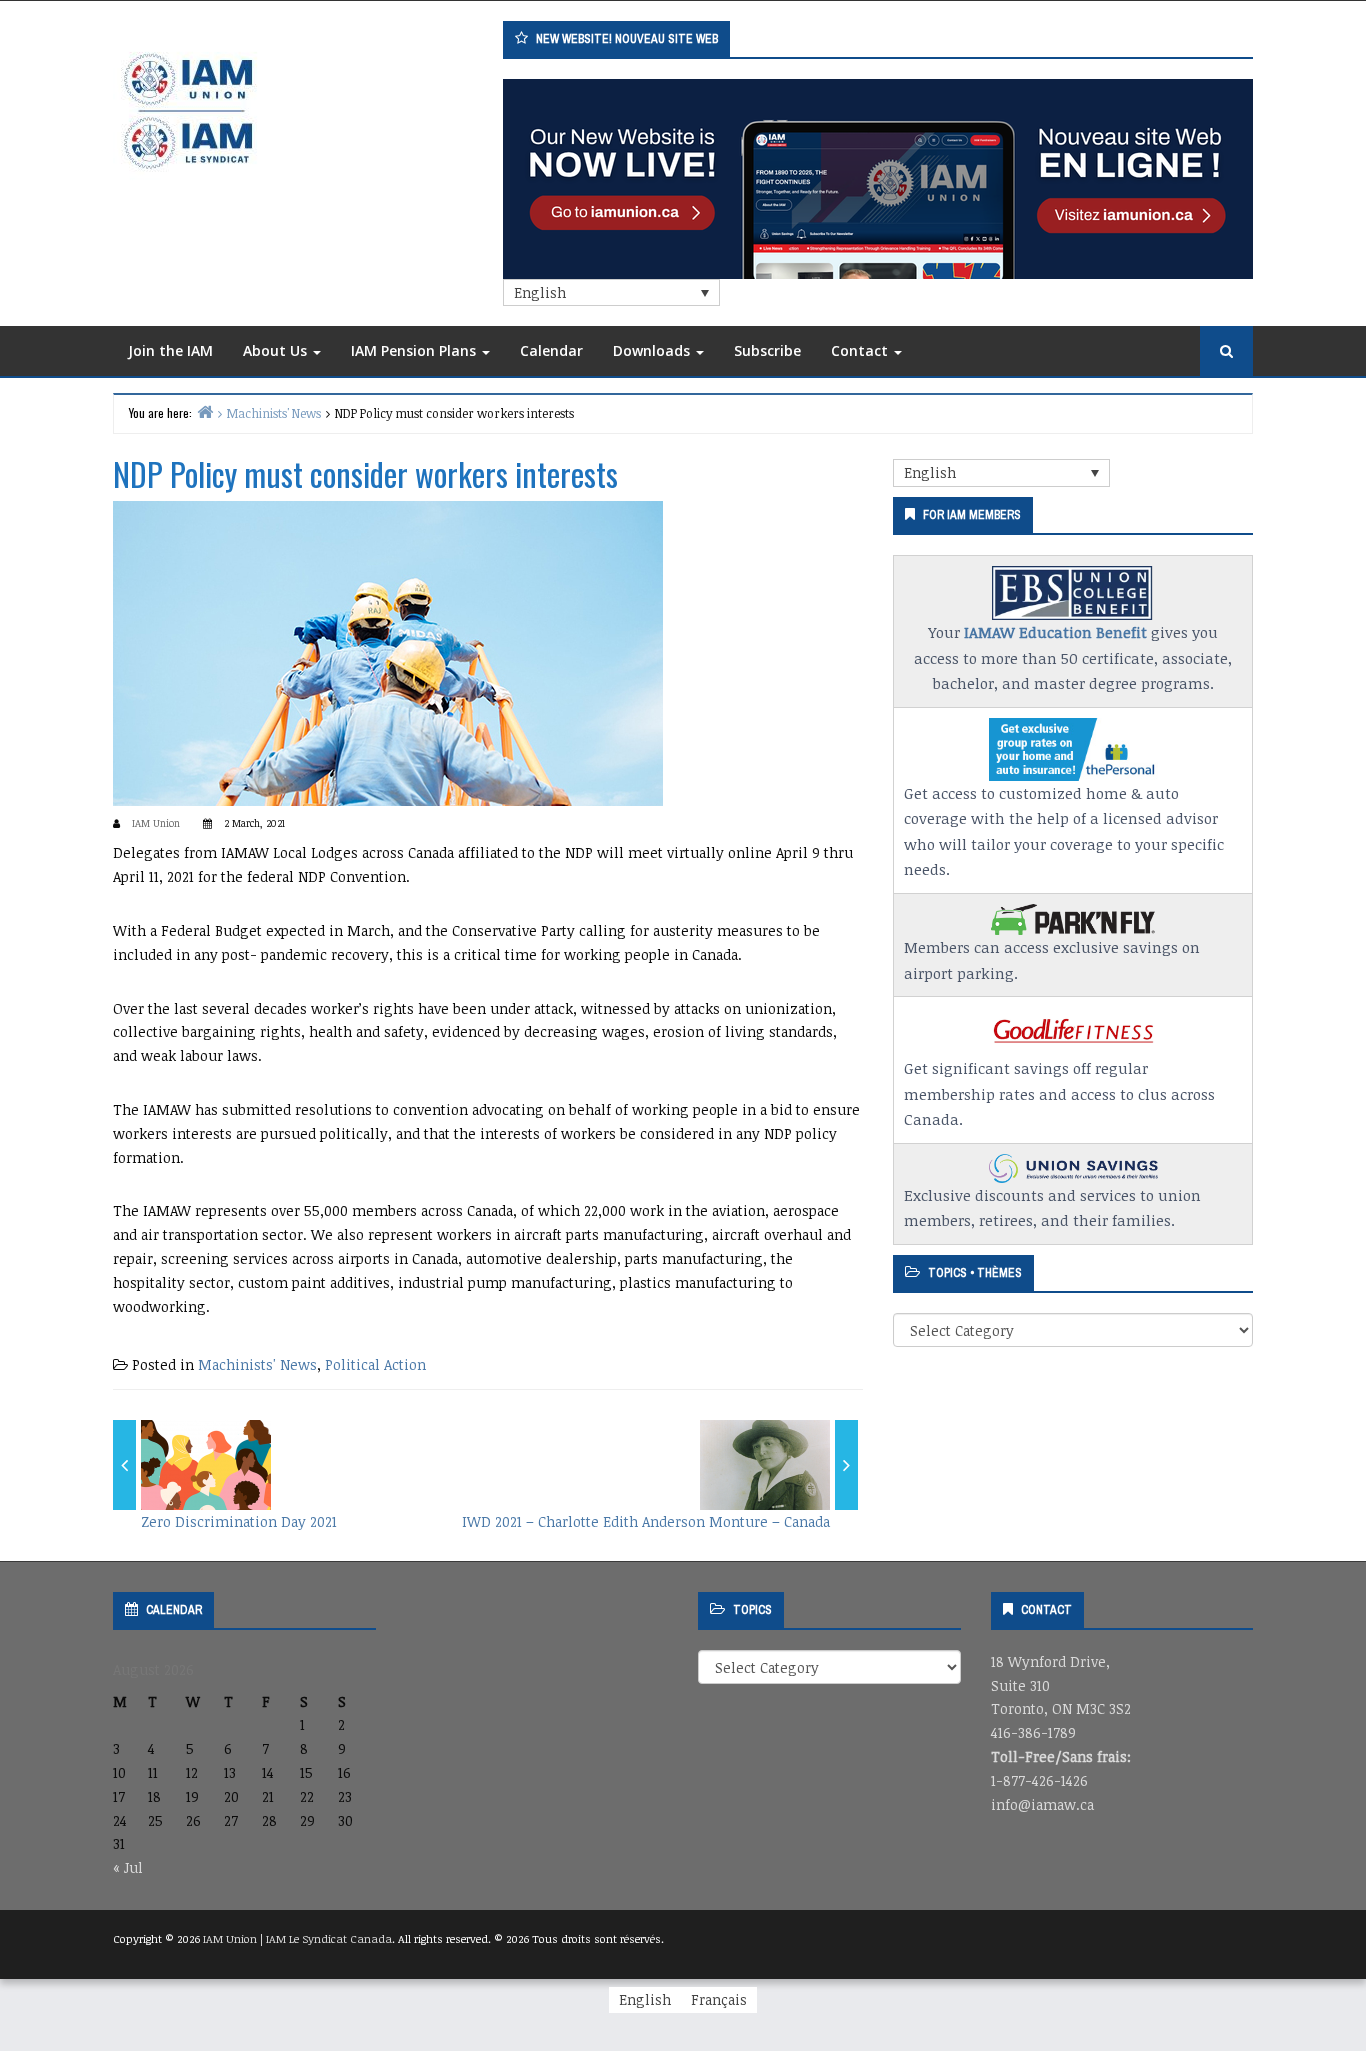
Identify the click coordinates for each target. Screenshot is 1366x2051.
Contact (861, 350)
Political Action (375, 1364)
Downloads (653, 350)
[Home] (205, 411)
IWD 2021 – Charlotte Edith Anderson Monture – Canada (646, 1521)
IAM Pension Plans (415, 350)
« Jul (128, 1867)
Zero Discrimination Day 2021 (239, 1521)
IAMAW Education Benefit (1055, 632)
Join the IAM (170, 350)
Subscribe (767, 350)
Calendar (551, 350)
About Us (277, 350)
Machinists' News (257, 1364)
